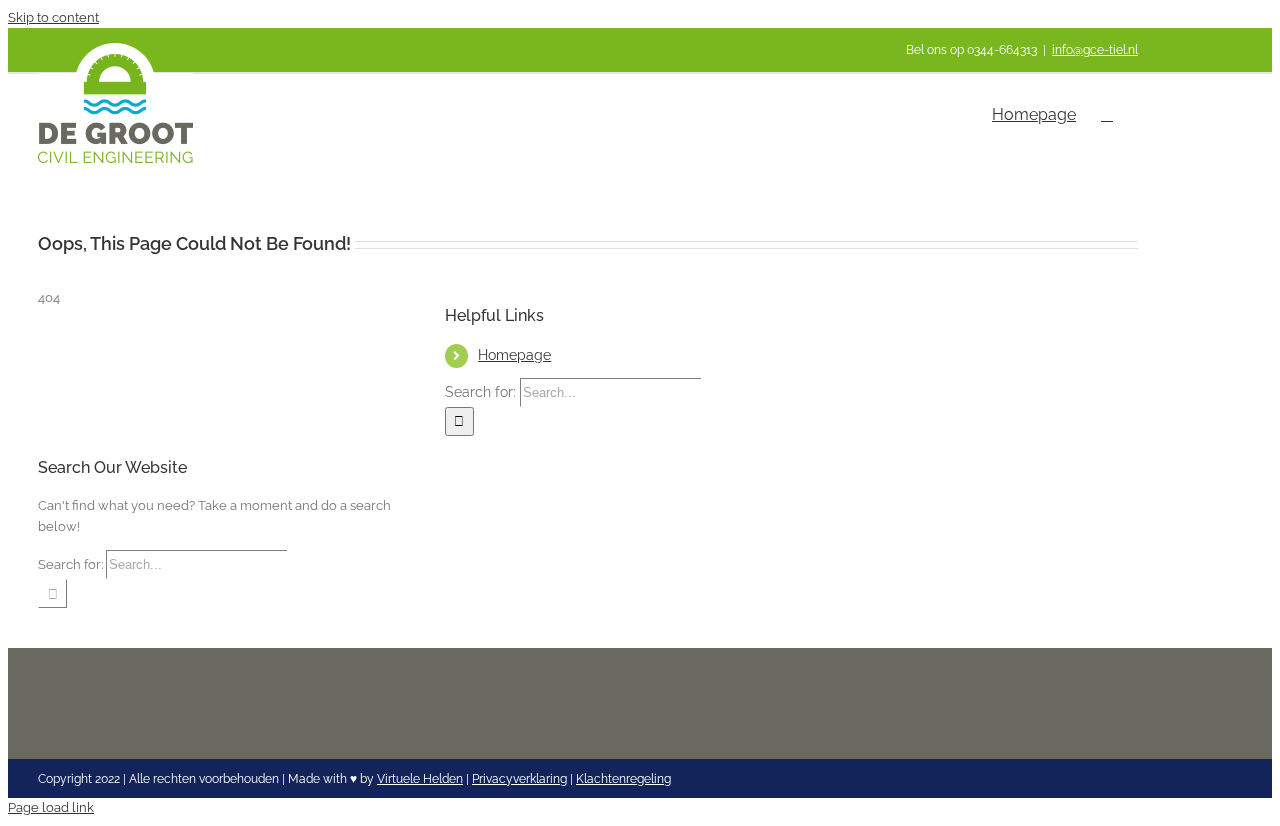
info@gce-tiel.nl (1095, 50)
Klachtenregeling (623, 779)
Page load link (51, 807)
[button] (1107, 115)
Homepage (514, 355)
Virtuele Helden (420, 779)
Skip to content (53, 17)
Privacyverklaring (519, 779)
